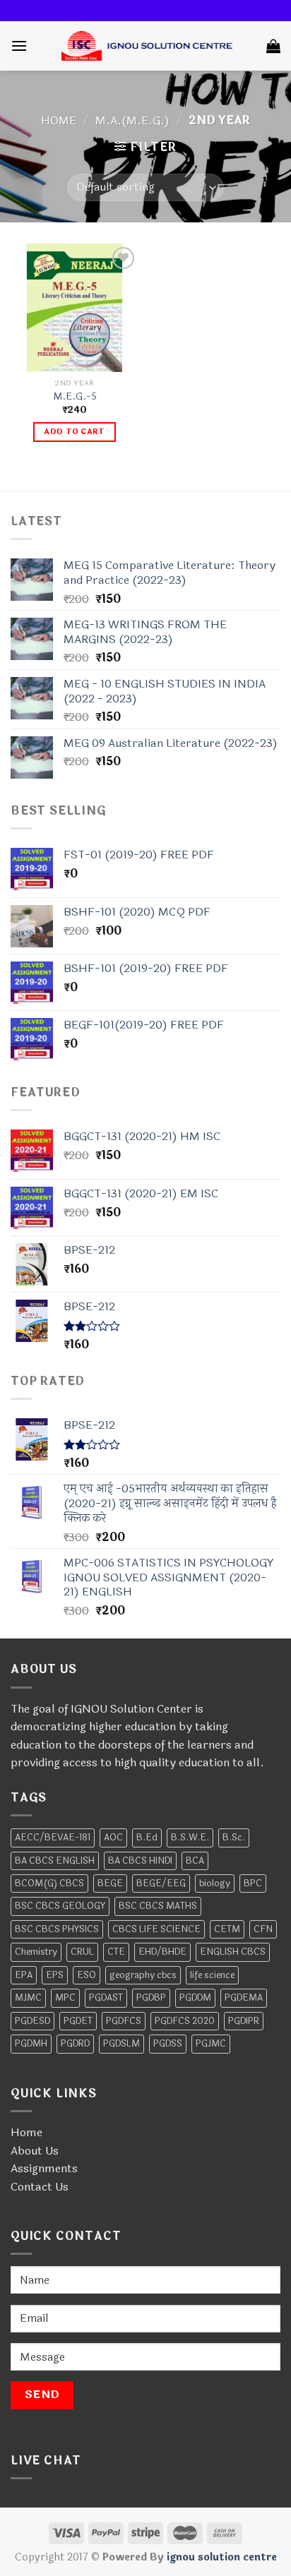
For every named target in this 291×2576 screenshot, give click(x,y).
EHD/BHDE (162, 1952)
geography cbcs (143, 1975)
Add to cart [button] (75, 432)
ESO (87, 1975)
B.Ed (147, 1838)
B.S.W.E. (190, 1838)
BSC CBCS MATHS (158, 1906)
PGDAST (106, 1998)
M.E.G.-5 (75, 397)
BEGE (110, 1883)
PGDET (78, 2021)
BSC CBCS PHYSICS (57, 1929)
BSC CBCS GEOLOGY (60, 1906)
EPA (24, 1975)
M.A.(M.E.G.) (132, 120)
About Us (35, 2151)
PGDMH (31, 2044)
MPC (65, 1998)
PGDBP (151, 1998)
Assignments (44, 2168)
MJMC (28, 1998)
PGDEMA (244, 1998)
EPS (55, 1975)
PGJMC (211, 2044)
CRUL (82, 1952)
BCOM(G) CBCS (49, 1883)
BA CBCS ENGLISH (55, 1861)
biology (215, 1883)
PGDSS (168, 2044)
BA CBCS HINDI (140, 1861)
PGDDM (195, 1998)
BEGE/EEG (161, 1883)
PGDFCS (124, 2021)
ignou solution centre (222, 2557)
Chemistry (36, 1952)
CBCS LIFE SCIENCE (156, 1929)
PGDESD (32, 2021)
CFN (263, 1929)
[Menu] (19, 46)
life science (212, 1975)
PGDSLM (121, 2044)
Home (59, 120)
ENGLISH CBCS (233, 1952)
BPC (253, 1883)
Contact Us (40, 2187)
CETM (227, 1929)
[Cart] (273, 46)
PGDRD (75, 2044)
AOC (113, 1838)
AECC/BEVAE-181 (53, 1838)
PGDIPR (244, 2021)
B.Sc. (234, 1838)
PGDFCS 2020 (185, 2021)
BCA (195, 1861)
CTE (116, 1952)
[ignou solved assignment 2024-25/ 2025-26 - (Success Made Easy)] (147, 46)
